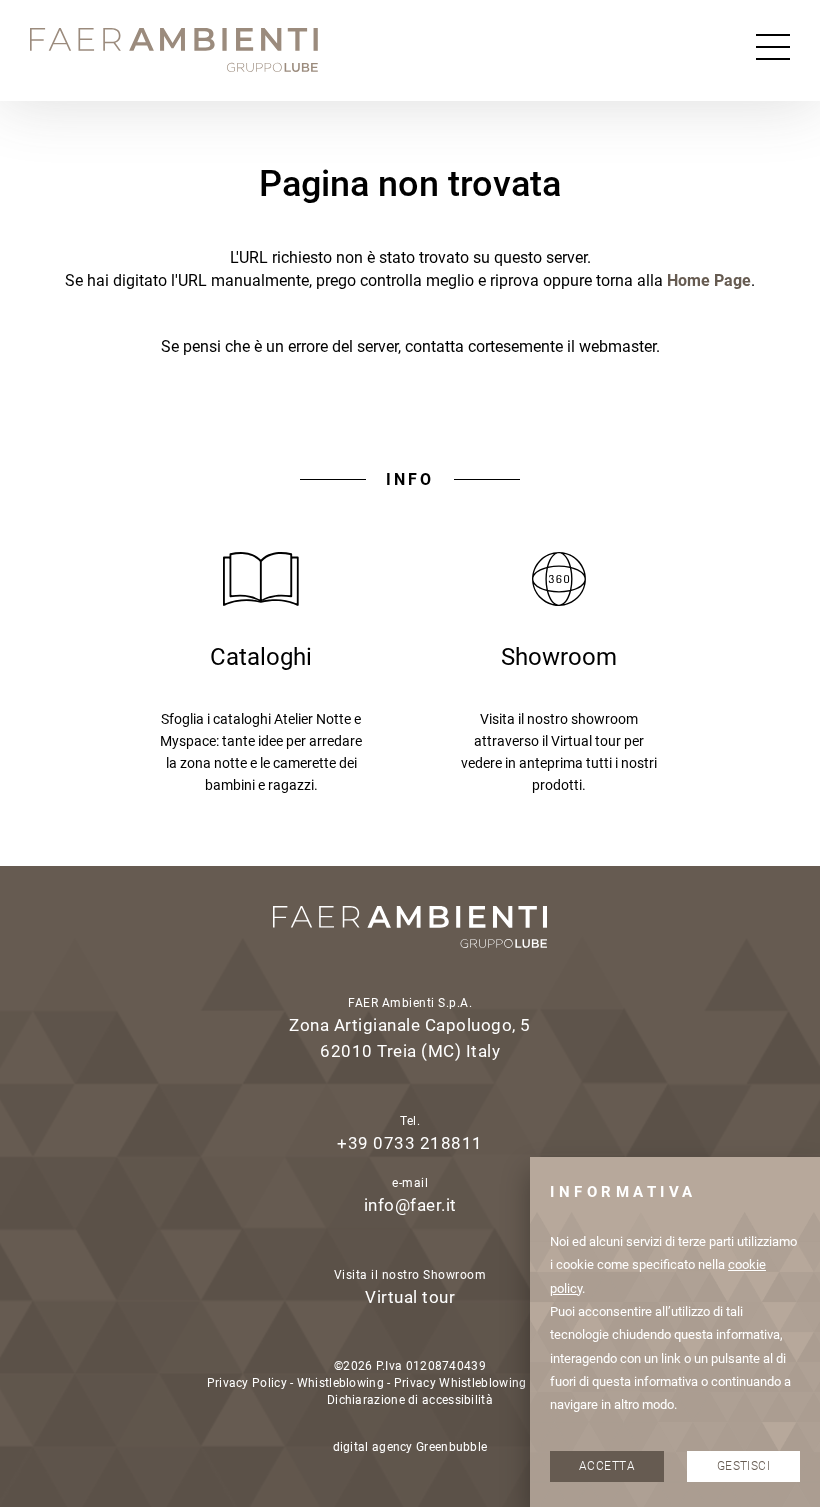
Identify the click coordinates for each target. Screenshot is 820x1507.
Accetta (607, 1466)
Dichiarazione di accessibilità (410, 1400)
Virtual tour (410, 1297)
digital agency (373, 1447)
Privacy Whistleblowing (460, 1383)
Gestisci (744, 1466)
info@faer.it (410, 1205)
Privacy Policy (247, 1383)
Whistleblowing (340, 1383)
